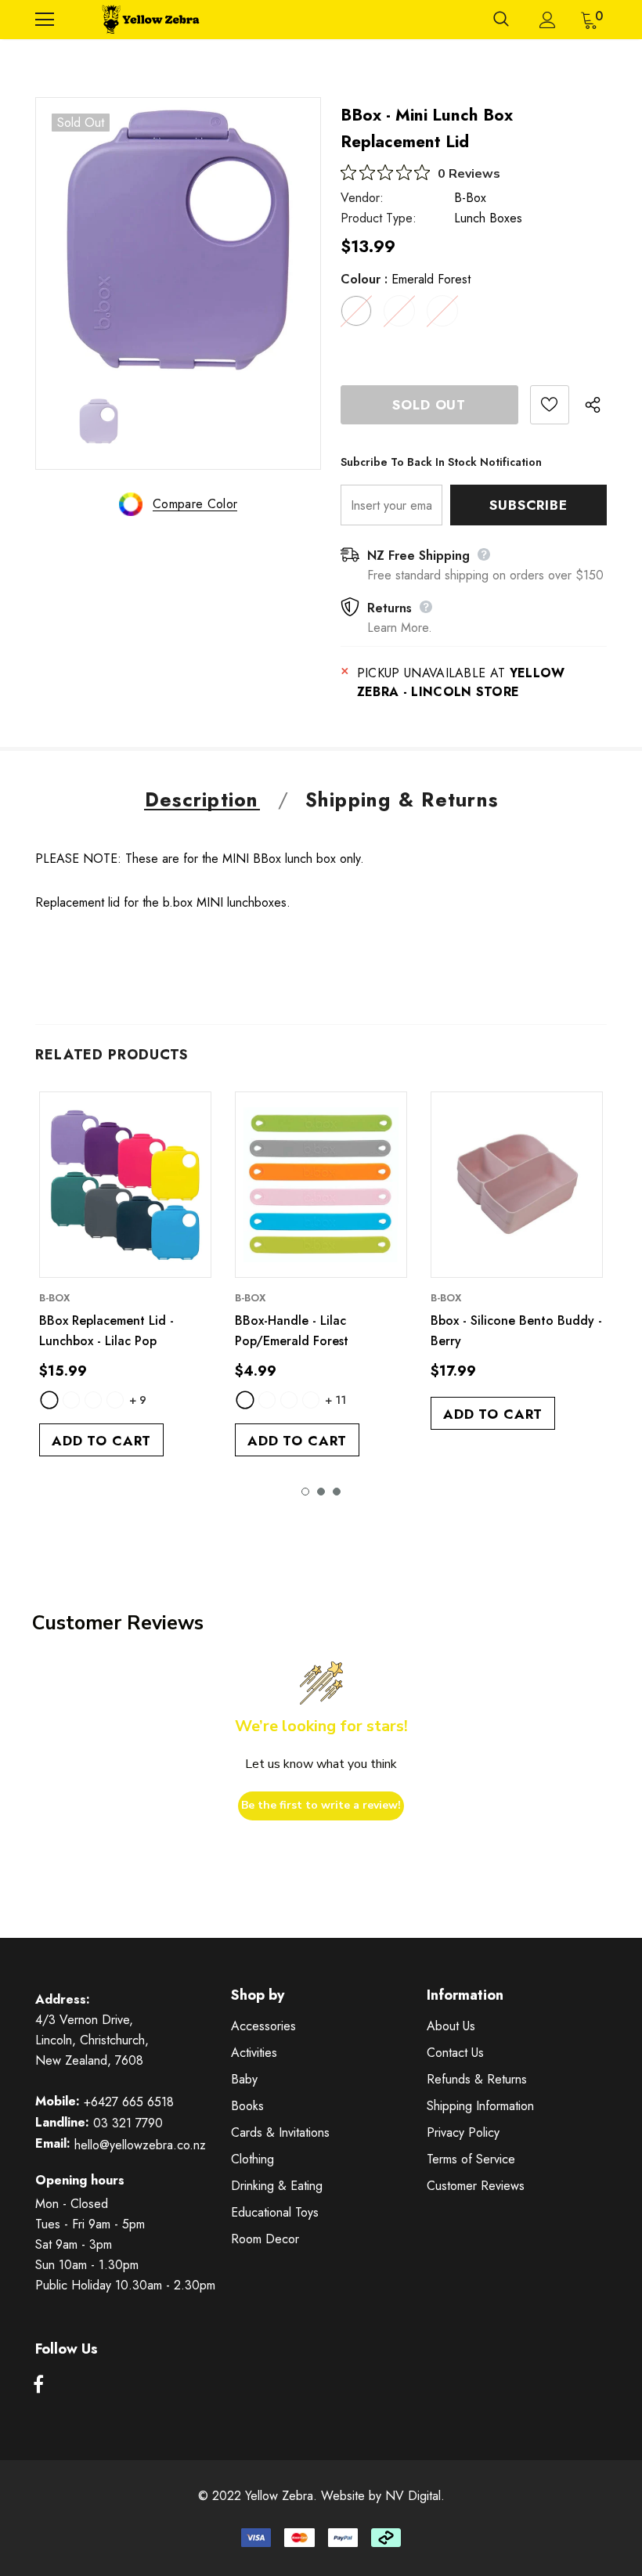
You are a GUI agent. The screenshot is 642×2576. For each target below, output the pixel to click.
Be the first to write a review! (321, 1805)
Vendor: (362, 198)
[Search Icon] (501, 20)
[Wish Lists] (550, 405)
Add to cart (101, 1441)
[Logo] (149, 20)
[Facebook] (38, 2385)
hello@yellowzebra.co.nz (140, 2145)
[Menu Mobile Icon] (45, 20)
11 (335, 1400)
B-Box (470, 198)
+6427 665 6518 (129, 2102)
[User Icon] (548, 20)
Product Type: (379, 218)
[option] (178, 240)
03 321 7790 (128, 2123)
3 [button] (337, 1492)
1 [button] (305, 1492)
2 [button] (321, 1492)
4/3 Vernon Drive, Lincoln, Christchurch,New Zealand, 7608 (92, 2040)
